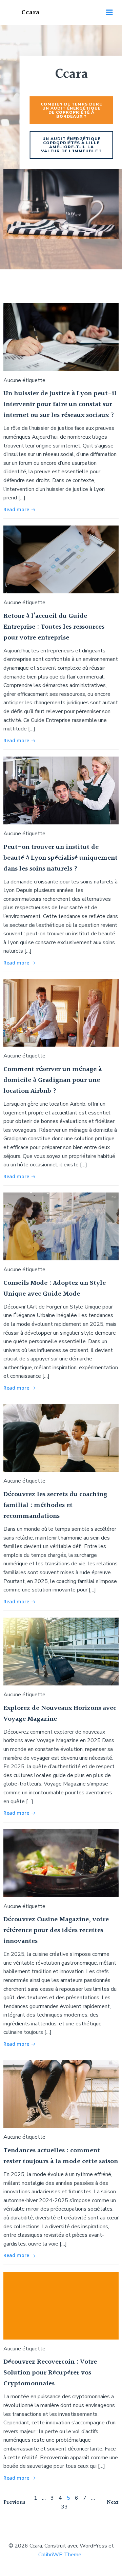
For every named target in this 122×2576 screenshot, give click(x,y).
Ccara (30, 13)
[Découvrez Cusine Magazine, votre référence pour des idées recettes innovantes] (61, 1863)
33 (64, 2507)
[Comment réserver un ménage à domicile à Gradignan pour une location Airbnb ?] (61, 1012)
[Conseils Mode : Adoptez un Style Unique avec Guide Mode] (61, 1226)
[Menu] (109, 13)
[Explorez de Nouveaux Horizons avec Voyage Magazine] (61, 1651)
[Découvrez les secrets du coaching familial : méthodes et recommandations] (61, 1437)
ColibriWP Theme (60, 2555)
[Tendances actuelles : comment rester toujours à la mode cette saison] (61, 2094)
